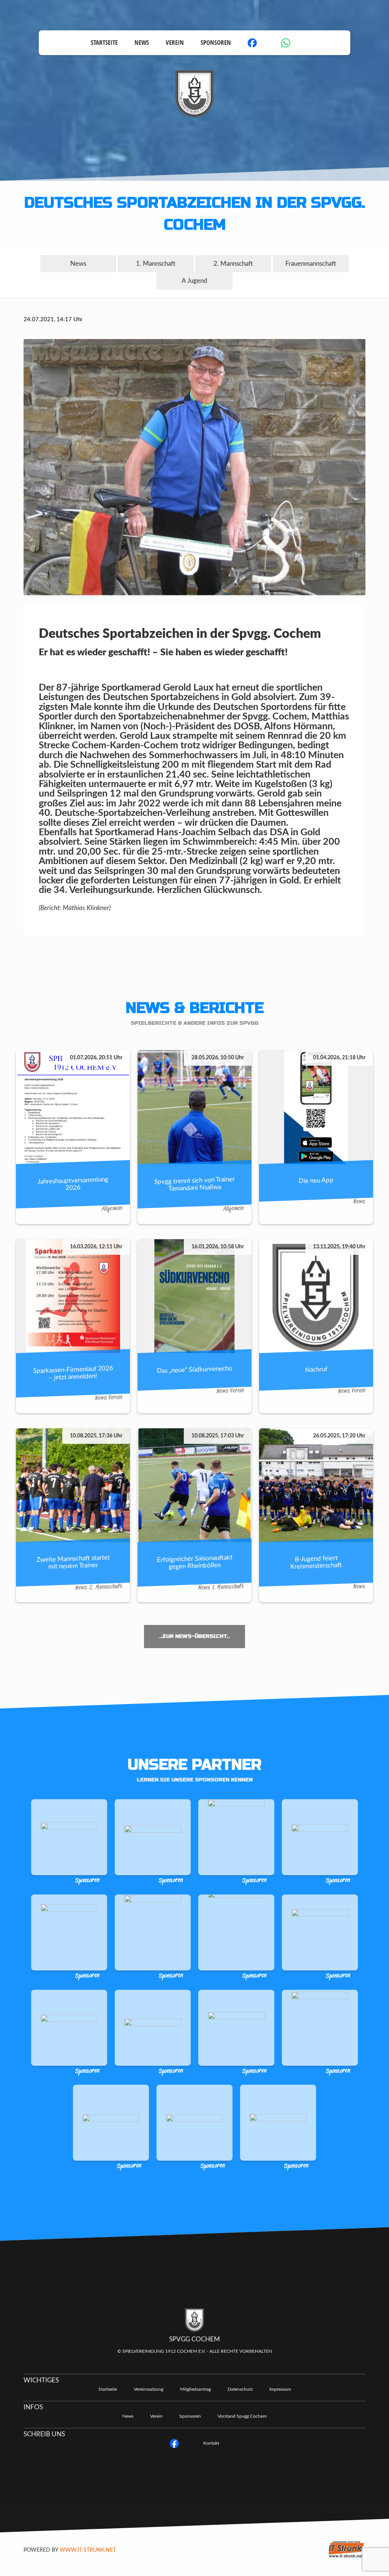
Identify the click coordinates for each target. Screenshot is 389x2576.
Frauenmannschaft (311, 264)
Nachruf (316, 1369)
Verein (175, 42)
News (142, 42)
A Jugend (194, 281)
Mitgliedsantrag (195, 2389)
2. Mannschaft (233, 264)
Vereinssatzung (149, 2389)
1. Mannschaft (156, 264)
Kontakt (211, 2443)
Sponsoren (216, 42)
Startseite (104, 42)
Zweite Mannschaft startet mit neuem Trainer (73, 1562)
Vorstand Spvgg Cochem (242, 2416)
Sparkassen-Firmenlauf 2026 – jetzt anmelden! (73, 1372)
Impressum (280, 2389)
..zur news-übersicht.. (194, 1636)
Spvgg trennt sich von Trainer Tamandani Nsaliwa (194, 1183)
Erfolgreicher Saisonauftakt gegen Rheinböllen (195, 1562)
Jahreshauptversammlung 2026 (73, 1183)
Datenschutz (240, 2389)
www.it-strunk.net (88, 2550)
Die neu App (316, 1180)
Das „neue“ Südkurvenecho (195, 1369)
